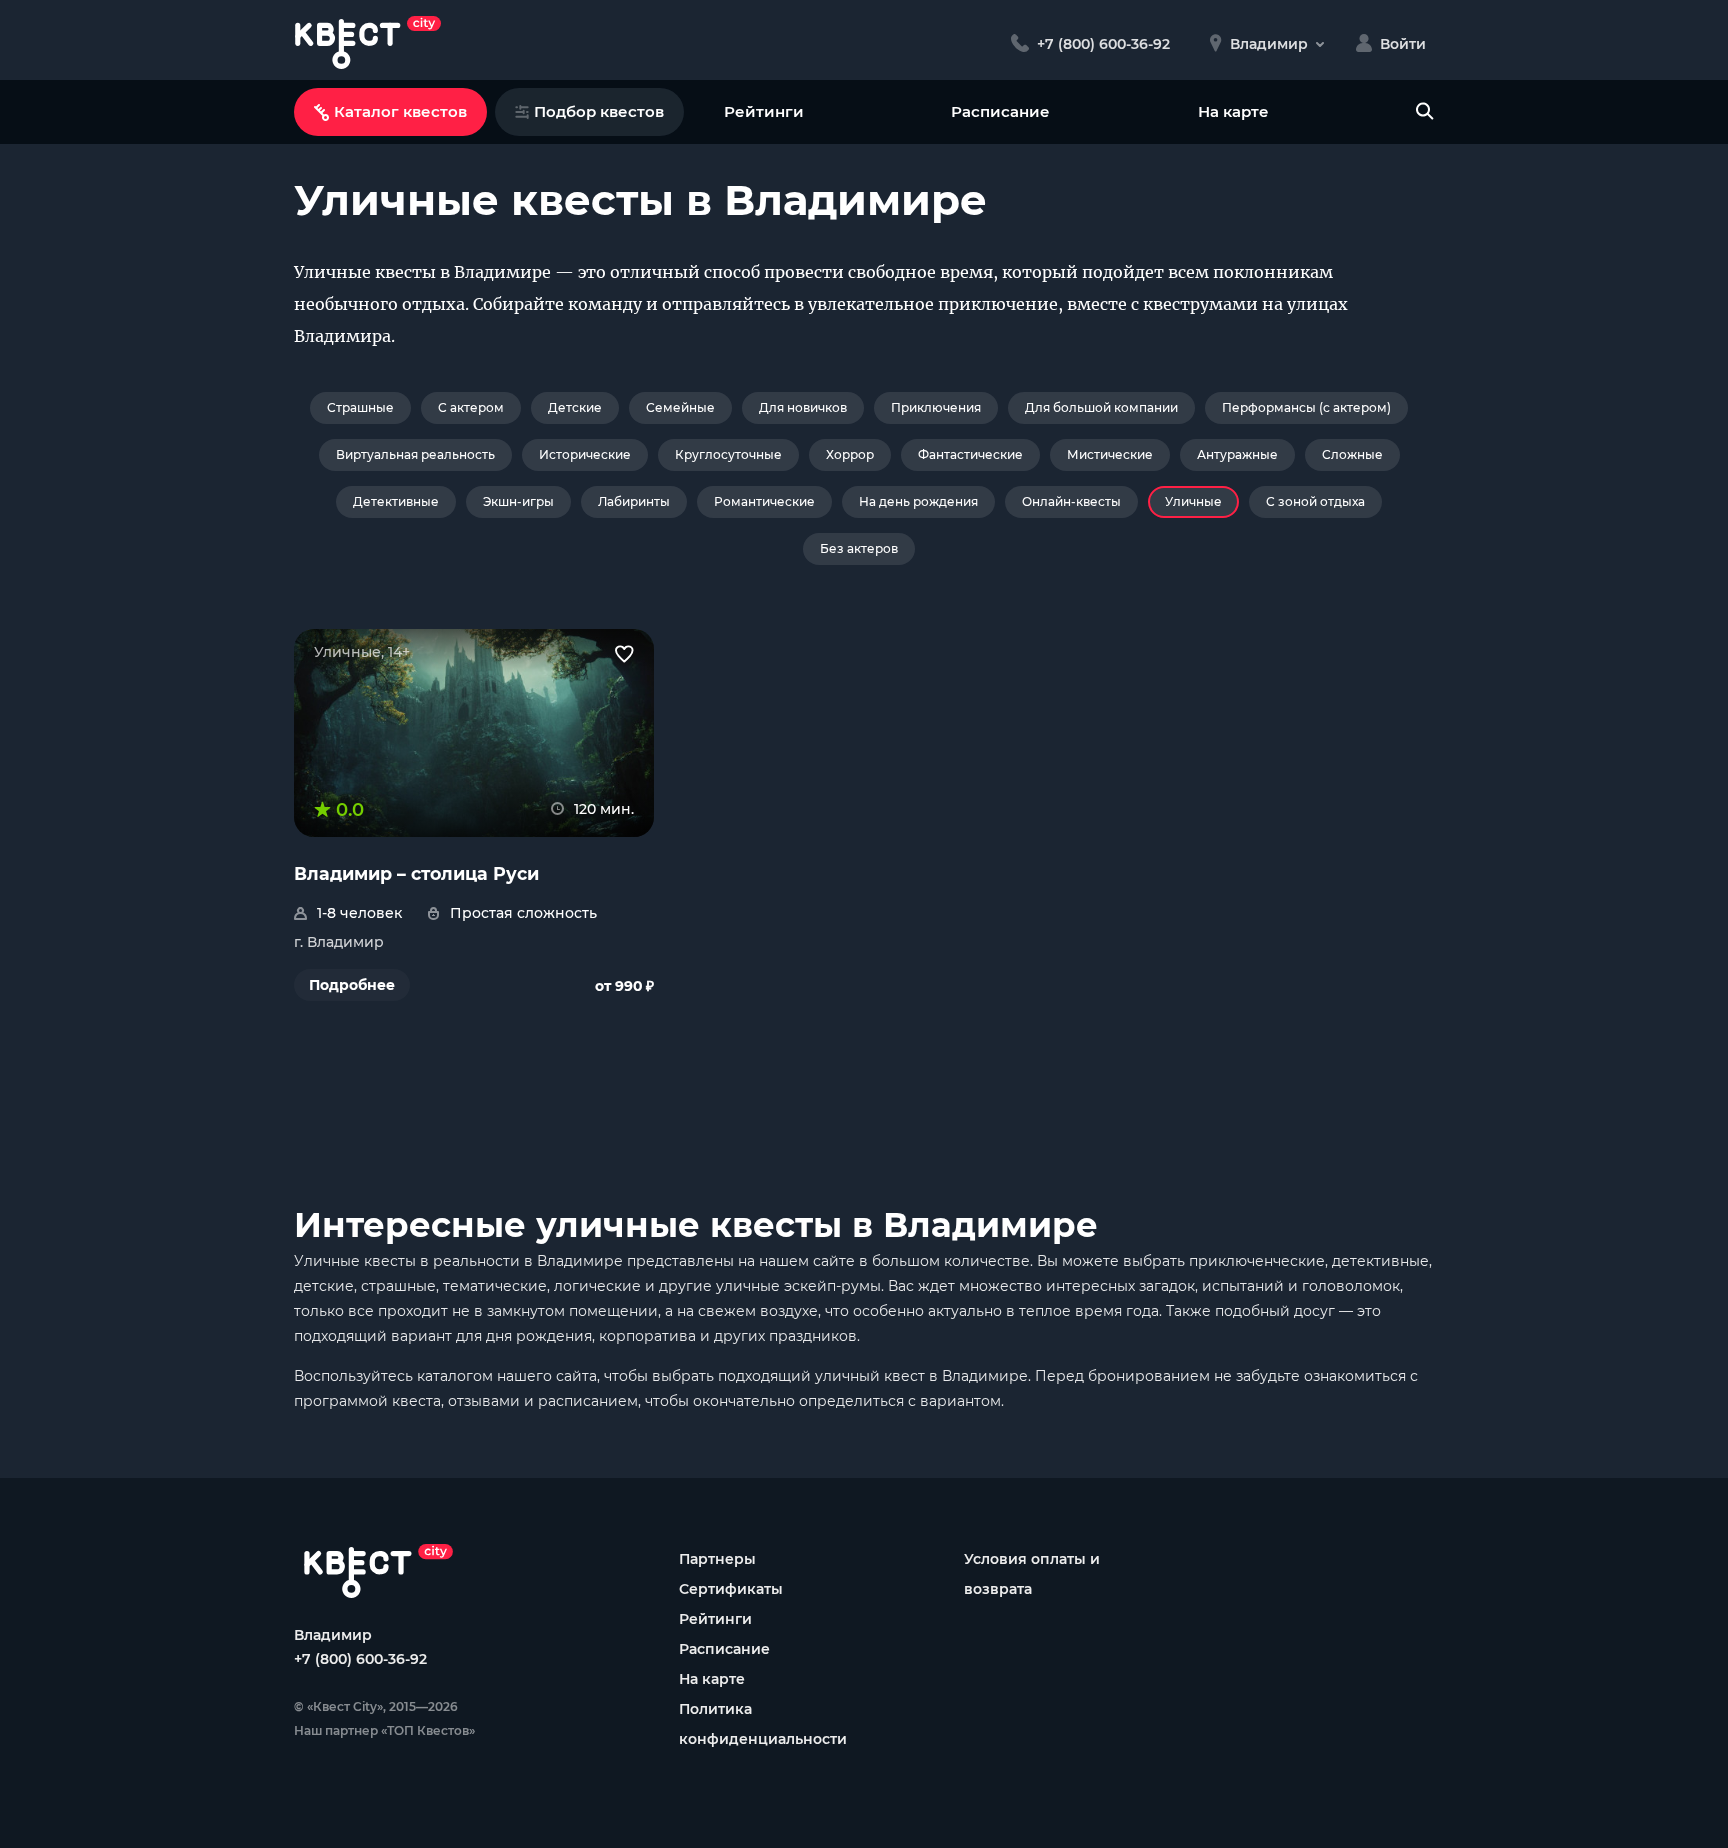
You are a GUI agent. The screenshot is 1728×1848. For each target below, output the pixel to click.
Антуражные (1237, 454)
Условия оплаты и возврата (1032, 1574)
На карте (1233, 111)
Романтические (764, 501)
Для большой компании (1101, 407)
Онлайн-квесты (1071, 501)
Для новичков (803, 407)
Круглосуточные (728, 454)
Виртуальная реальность (415, 454)
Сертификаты (731, 1589)
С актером (471, 407)
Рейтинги (764, 111)
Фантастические (970, 454)
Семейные (680, 407)
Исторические (585, 454)
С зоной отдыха (1315, 501)
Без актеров (859, 548)
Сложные (1352, 454)
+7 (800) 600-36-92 (360, 1659)
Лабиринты (634, 501)
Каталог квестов (400, 111)
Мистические (1110, 454)
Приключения (936, 407)
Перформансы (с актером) (1306, 407)
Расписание (1000, 111)
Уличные (1193, 501)
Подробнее (352, 985)
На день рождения (918, 501)
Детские (575, 407)
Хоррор (850, 454)
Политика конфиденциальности (763, 1724)
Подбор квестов (599, 111)
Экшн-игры (518, 501)
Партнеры (717, 1559)
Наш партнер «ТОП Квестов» (384, 1730)
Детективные (396, 501)
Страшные (360, 407)
